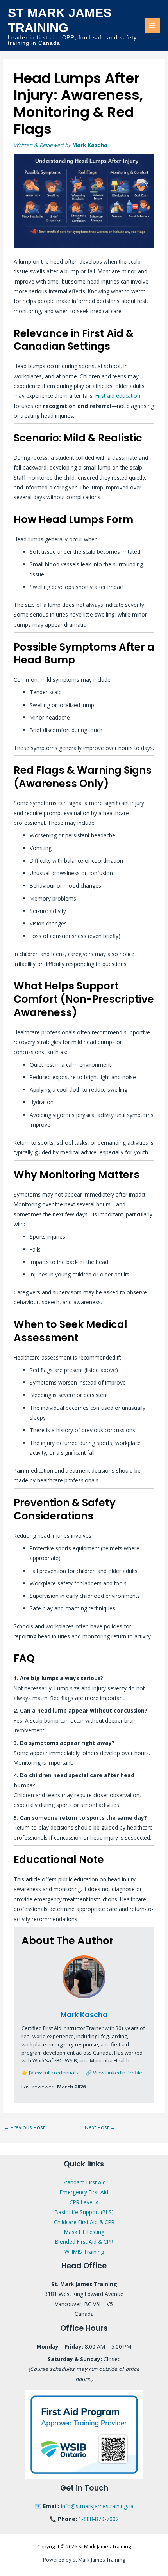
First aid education (118, 396)
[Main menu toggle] (153, 26)
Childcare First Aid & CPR (84, 2222)
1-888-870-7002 (99, 2519)
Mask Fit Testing (84, 2232)
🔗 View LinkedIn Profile (114, 2073)
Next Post (100, 2127)
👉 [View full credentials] (51, 2073)
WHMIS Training (84, 2252)
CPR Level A (84, 2202)
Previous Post (24, 2127)
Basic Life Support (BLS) (84, 2212)
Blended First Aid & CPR (84, 2242)
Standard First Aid (84, 2182)
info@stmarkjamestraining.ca (97, 2506)
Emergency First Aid (84, 2192)
